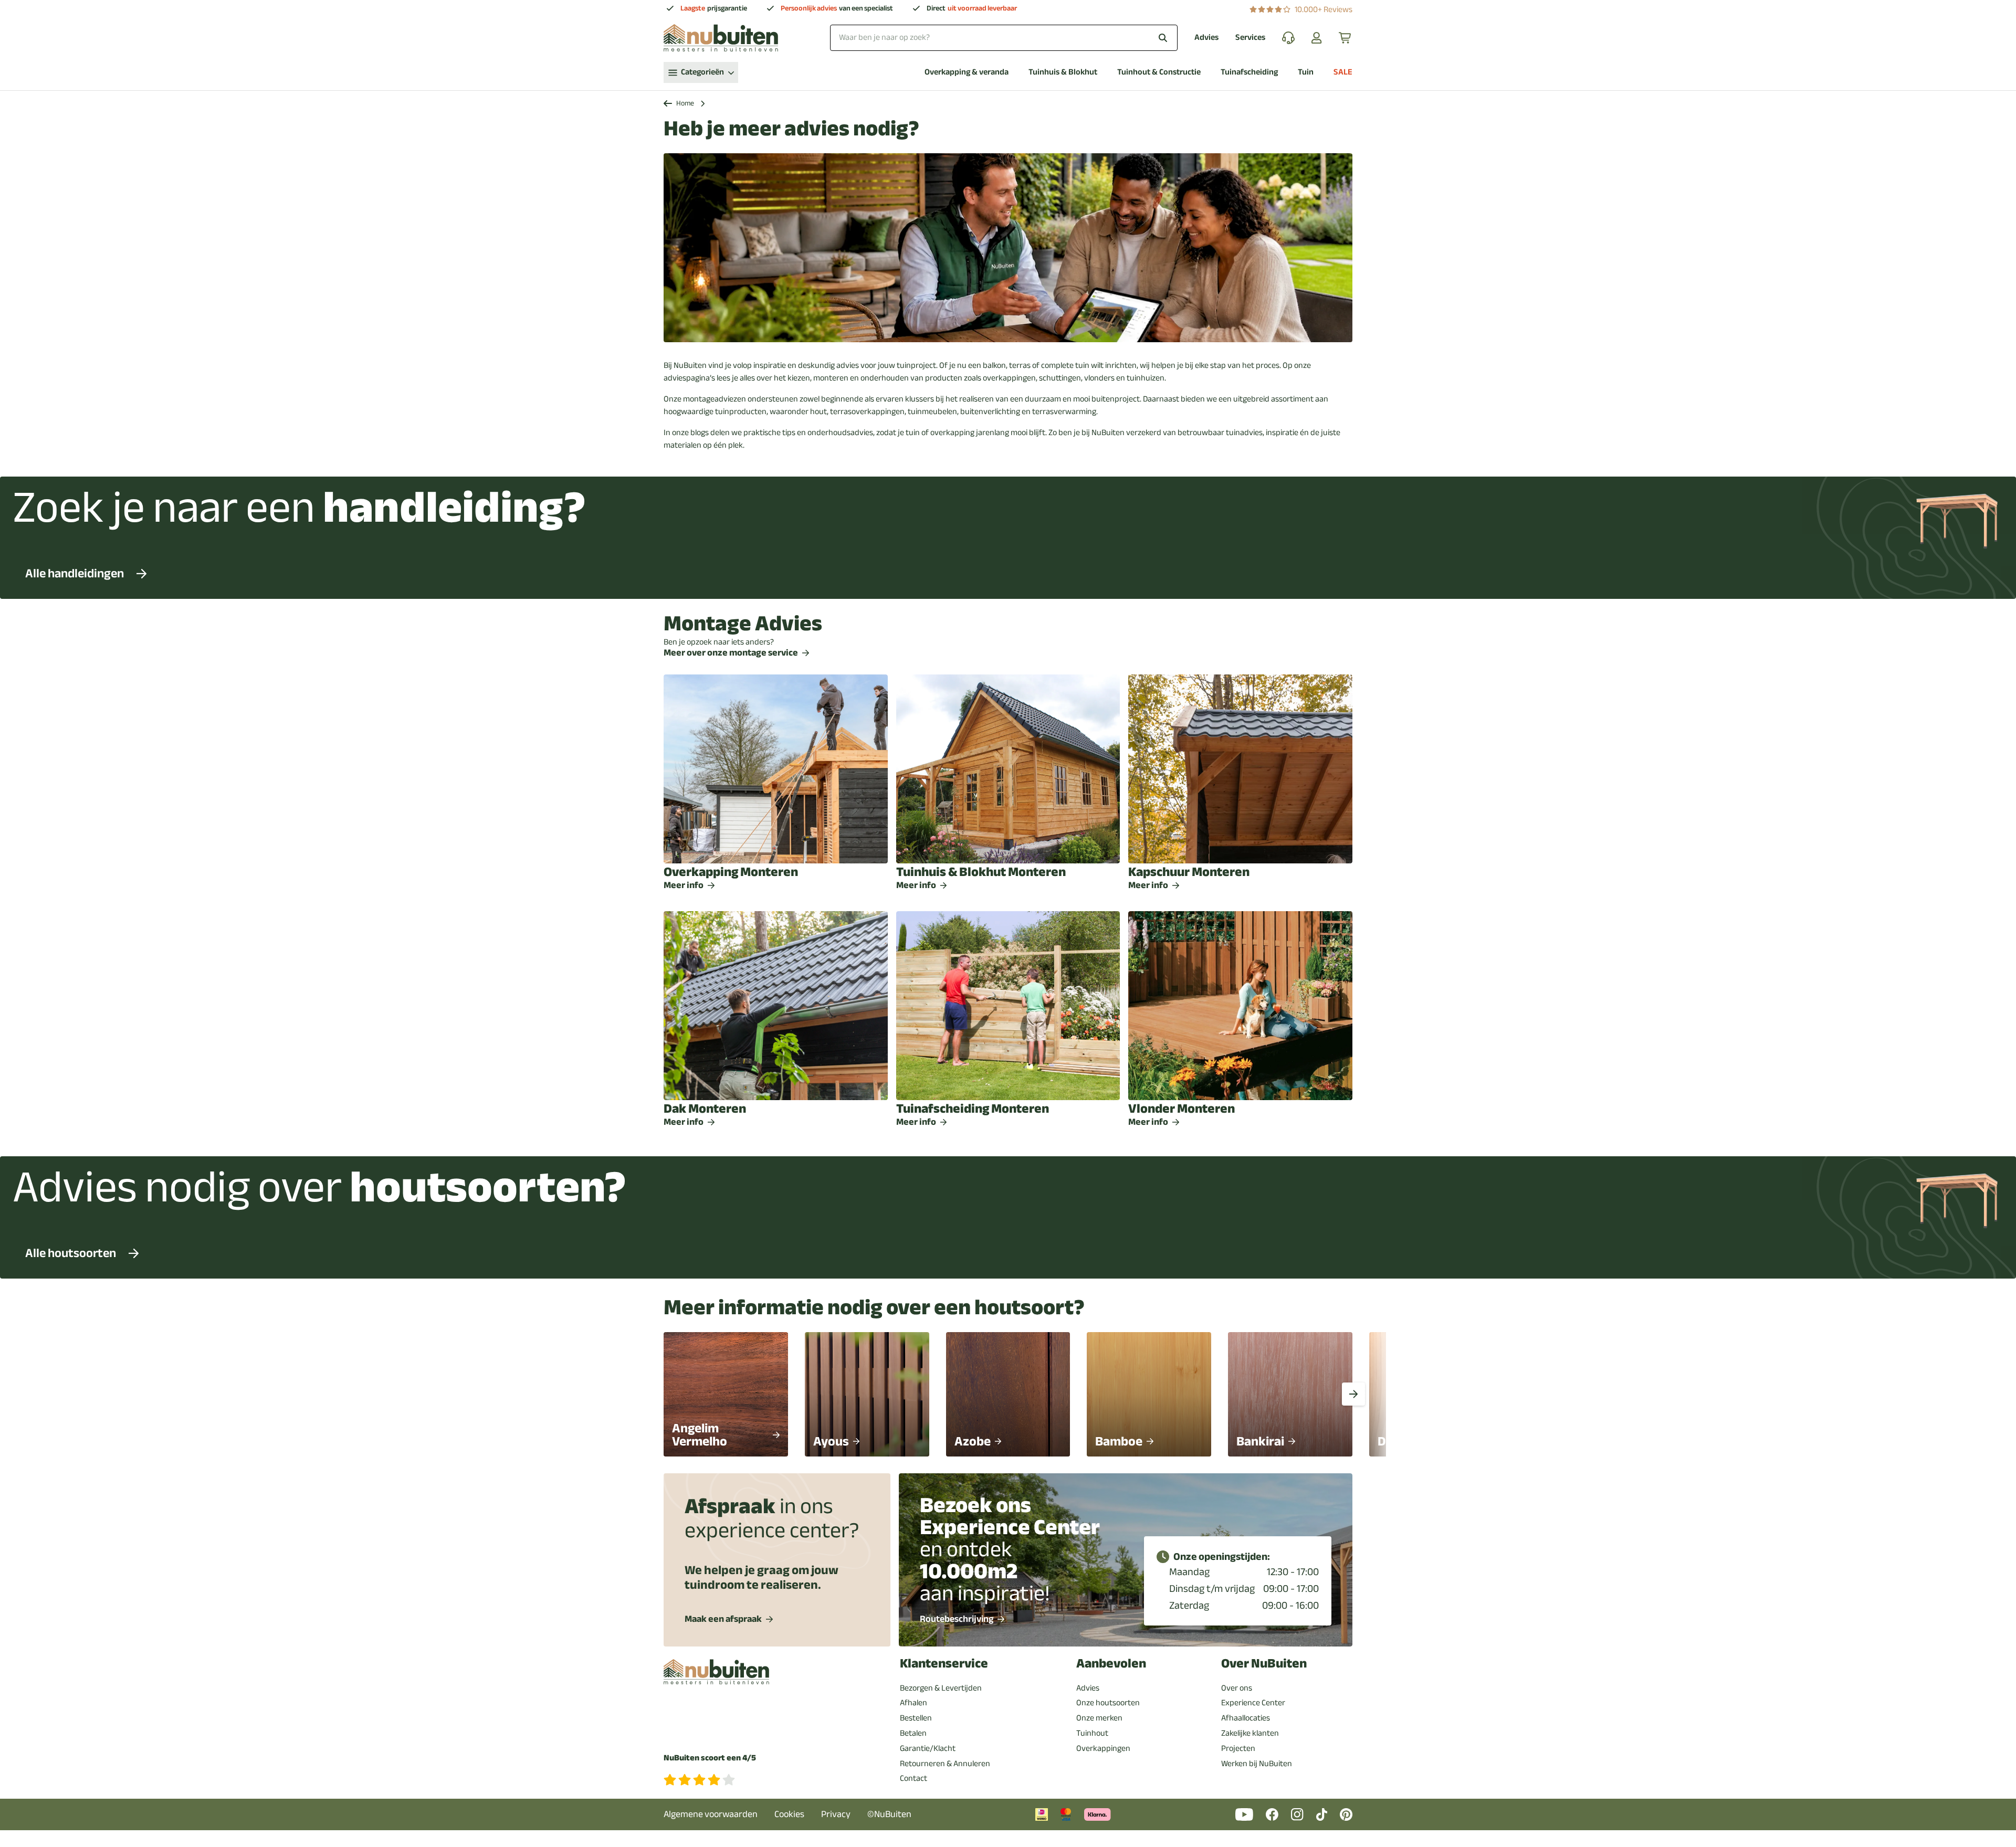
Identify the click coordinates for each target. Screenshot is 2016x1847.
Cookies (789, 1814)
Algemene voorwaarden (711, 1814)
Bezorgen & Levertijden (941, 1688)
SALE (1343, 72)
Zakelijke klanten (1250, 1733)
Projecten (1238, 1748)
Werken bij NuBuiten (1257, 1764)
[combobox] (1004, 38)
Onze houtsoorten (1108, 1703)
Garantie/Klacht (928, 1748)
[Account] (1317, 38)
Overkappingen (1103, 1748)
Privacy (836, 1814)
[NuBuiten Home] (721, 38)
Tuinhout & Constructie (1159, 72)
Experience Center (1253, 1703)
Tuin (1306, 72)
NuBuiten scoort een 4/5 (710, 1758)
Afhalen (913, 1703)
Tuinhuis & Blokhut (1063, 72)
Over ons (1237, 1688)
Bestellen (916, 1718)
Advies (1206, 38)
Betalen (913, 1733)
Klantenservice (944, 1664)
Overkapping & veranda (967, 72)
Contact (913, 1778)
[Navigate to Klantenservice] (1288, 38)
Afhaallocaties (1246, 1718)
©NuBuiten (889, 1814)
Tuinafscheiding (1249, 72)
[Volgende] (1353, 1394)
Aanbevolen (1111, 1664)
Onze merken (1099, 1718)
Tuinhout (1092, 1733)
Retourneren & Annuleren (945, 1764)
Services (1250, 38)
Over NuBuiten (1264, 1664)
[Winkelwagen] (1346, 38)
